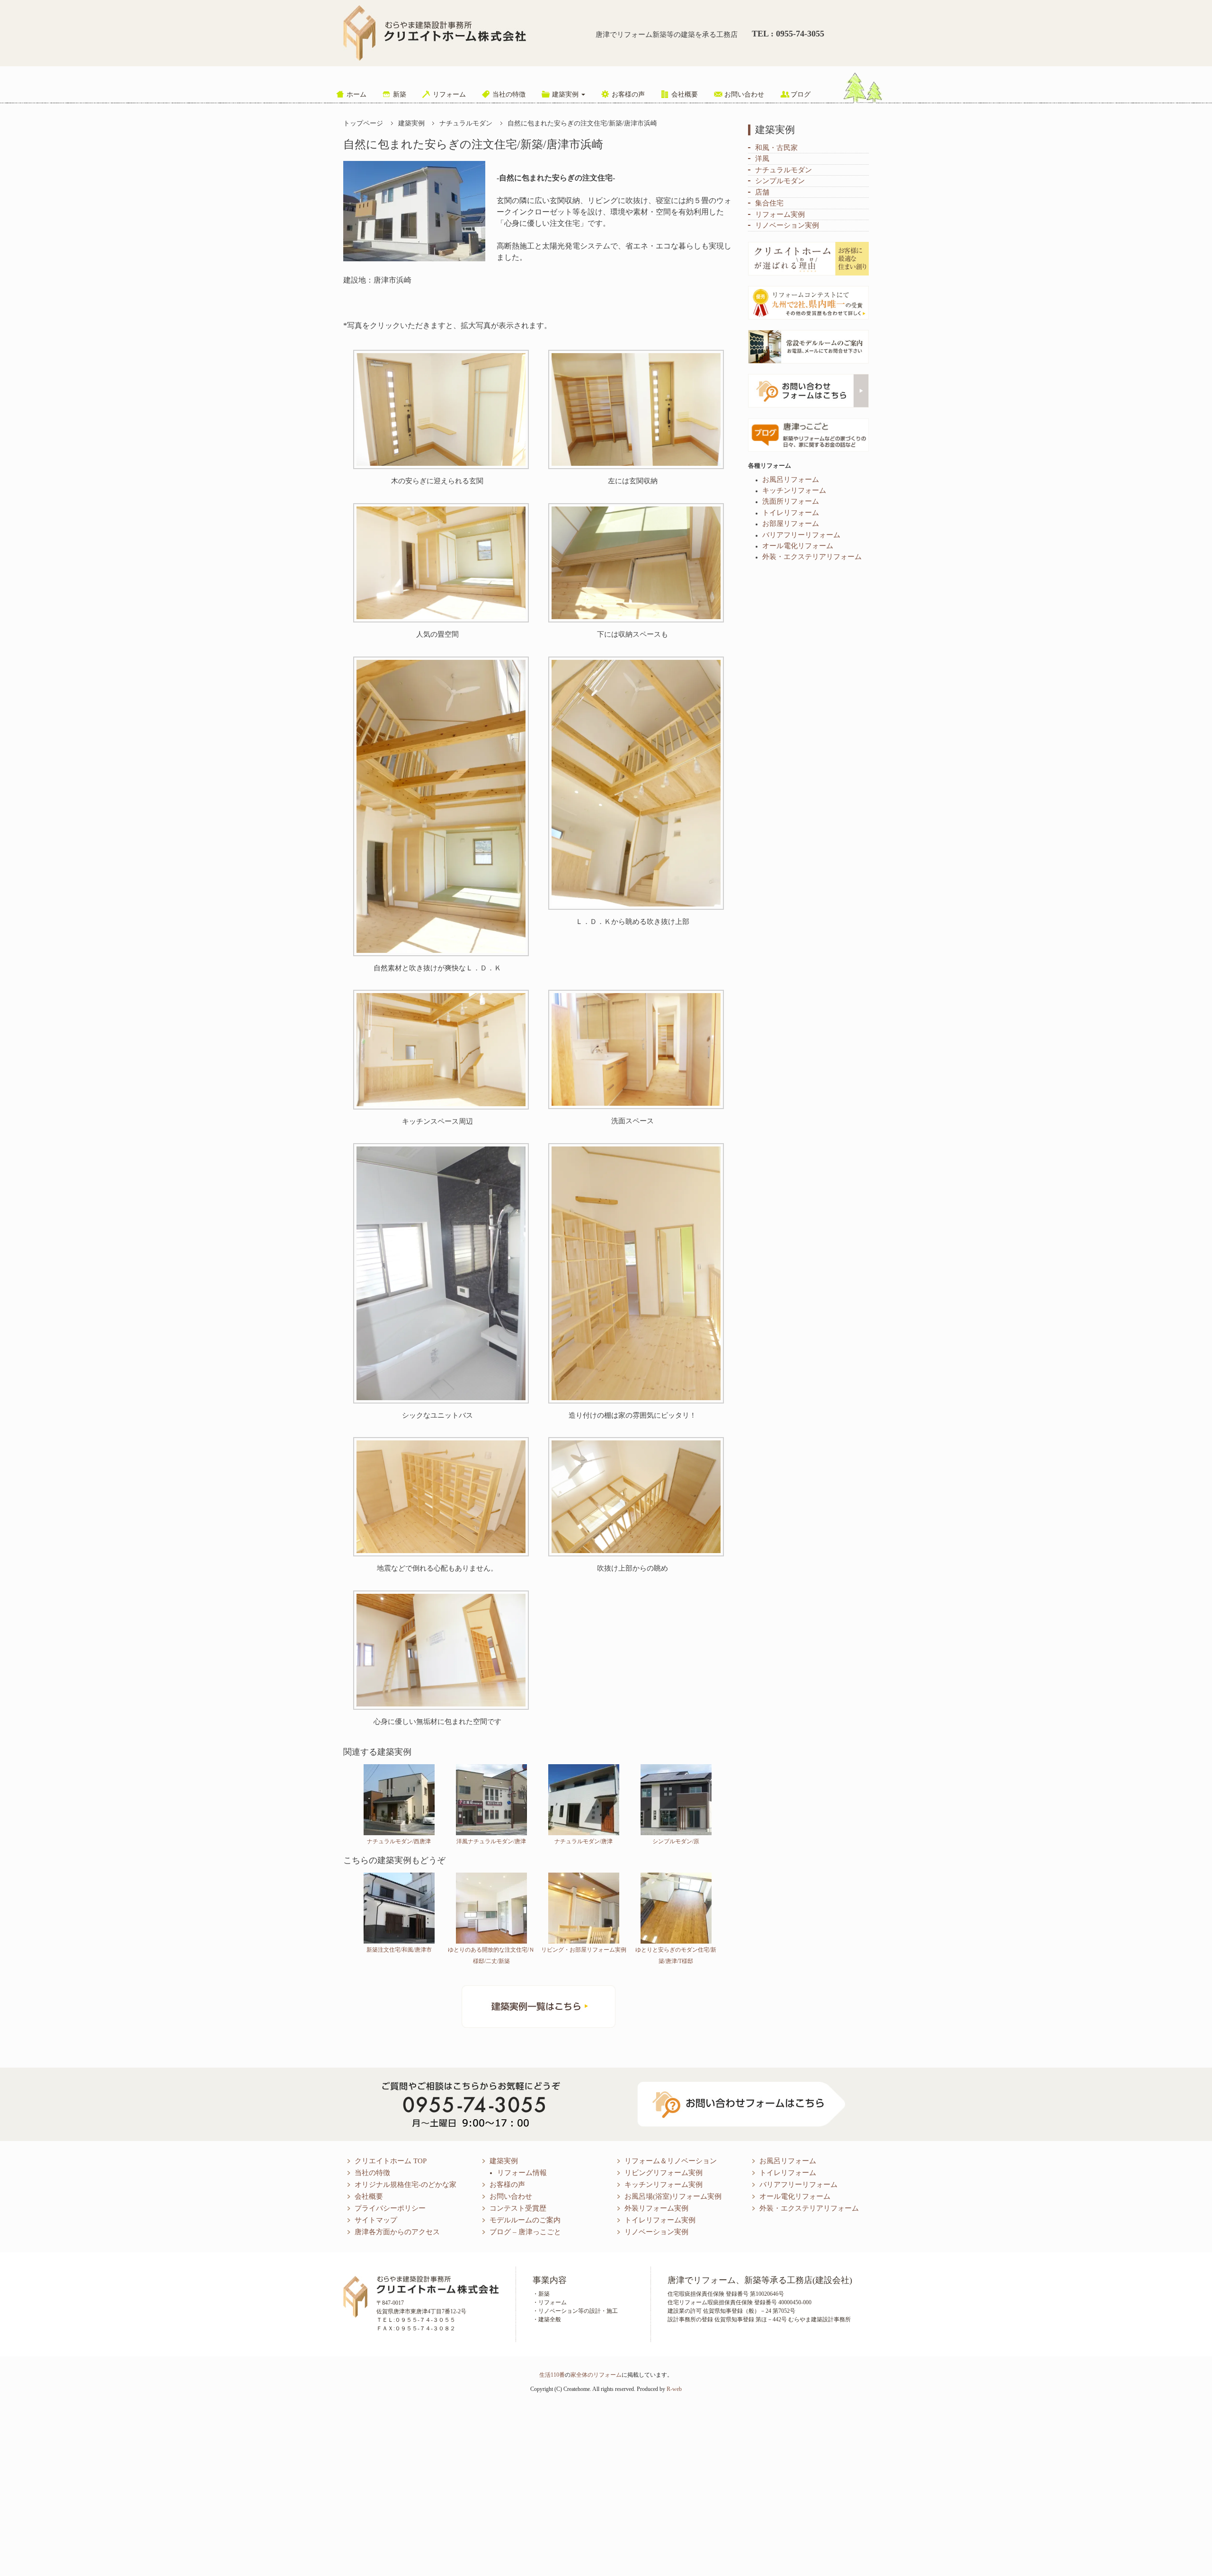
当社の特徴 (509, 94)
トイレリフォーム (788, 2173)
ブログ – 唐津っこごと (525, 2232)
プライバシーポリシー (390, 2208)
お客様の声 (628, 94)
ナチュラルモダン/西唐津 (399, 1841)
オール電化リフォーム (795, 2196)
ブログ (801, 94)
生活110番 (552, 2375)
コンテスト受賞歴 (518, 2208)
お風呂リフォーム (788, 2161)
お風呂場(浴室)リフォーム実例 (673, 2196)
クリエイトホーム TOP (391, 2161)
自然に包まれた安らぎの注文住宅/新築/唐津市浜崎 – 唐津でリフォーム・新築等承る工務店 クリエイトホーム (435, 33)
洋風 (762, 159)
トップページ (363, 123)
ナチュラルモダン (466, 123)
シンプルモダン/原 (676, 1841)
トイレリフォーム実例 (660, 2220)
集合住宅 (769, 203)
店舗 (762, 192)
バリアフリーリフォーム (798, 2185)
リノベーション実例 (787, 225)
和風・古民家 (776, 148)
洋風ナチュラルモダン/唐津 (491, 1841)
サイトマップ (376, 2220)
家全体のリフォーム (596, 2375)
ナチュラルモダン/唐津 (584, 1841)
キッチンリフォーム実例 (664, 2185)
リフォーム (449, 94)
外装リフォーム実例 (656, 2208)
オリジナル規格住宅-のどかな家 (405, 2185)
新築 (400, 94)
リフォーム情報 (522, 2173)
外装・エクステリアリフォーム (809, 2208)
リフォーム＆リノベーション (671, 2161)
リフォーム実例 (780, 214)
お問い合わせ (744, 94)
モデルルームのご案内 (525, 2220)
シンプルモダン (780, 181)
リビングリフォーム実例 (664, 2173)
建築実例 (566, 94)
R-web (674, 2389)
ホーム (356, 94)
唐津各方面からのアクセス (397, 2232)
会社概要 (685, 94)
